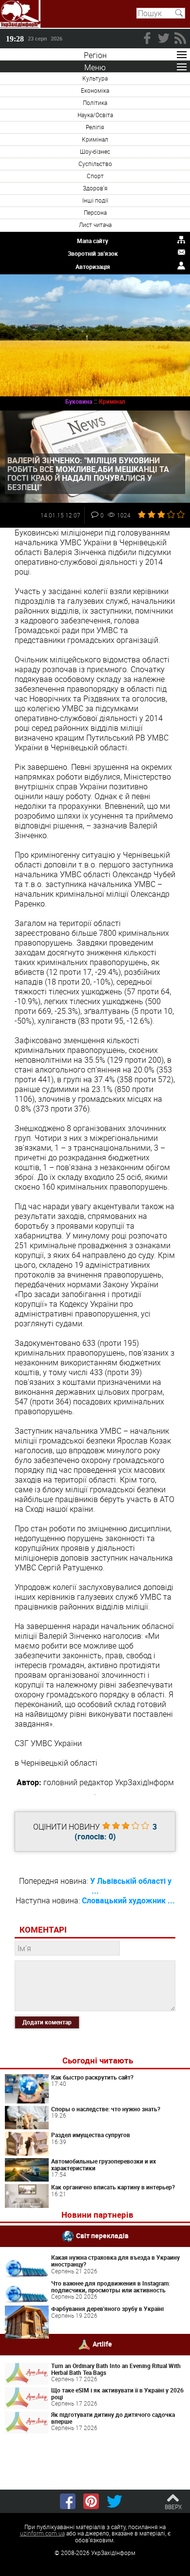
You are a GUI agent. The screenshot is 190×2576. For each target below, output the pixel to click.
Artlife (102, 2343)
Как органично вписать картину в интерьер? (113, 2187)
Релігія (95, 127)
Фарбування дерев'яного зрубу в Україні (107, 2308)
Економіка (95, 90)
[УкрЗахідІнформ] (20, 14)
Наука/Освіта (95, 115)
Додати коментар (47, 2022)
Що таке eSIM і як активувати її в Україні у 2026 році (117, 2393)
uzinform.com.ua (42, 2533)
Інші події (95, 200)
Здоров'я (95, 188)
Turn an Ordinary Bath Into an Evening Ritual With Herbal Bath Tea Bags (116, 2369)
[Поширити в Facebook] (68, 2501)
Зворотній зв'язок (93, 253)
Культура (95, 78)
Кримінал (95, 139)
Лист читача (95, 225)
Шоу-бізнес (95, 151)
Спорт (95, 176)
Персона (95, 212)
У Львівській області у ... (131, 1886)
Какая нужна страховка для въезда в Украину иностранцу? (115, 2261)
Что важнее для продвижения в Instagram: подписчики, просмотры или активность (111, 2287)
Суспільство (95, 164)
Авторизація (93, 267)
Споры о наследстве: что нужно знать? (106, 2109)
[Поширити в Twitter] (114, 2501)
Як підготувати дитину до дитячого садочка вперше (113, 2418)
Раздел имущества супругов (91, 2135)
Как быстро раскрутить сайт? (92, 2077)
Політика (95, 103)
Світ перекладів (102, 2236)
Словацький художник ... (128, 1900)
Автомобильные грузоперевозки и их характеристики (104, 2164)
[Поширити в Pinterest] (91, 2501)
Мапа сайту (93, 241)
